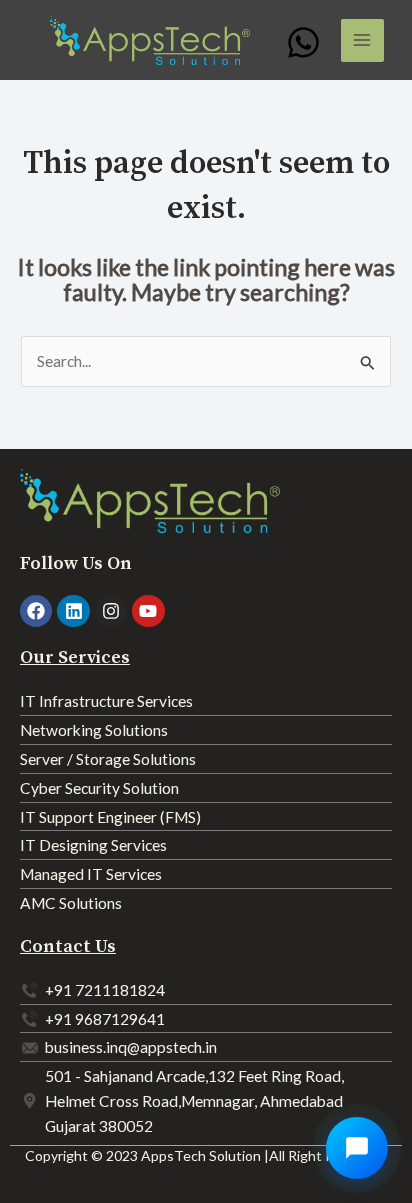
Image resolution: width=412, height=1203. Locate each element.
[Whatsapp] (303, 42)
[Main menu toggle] (362, 40)
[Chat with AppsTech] (357, 1148)
